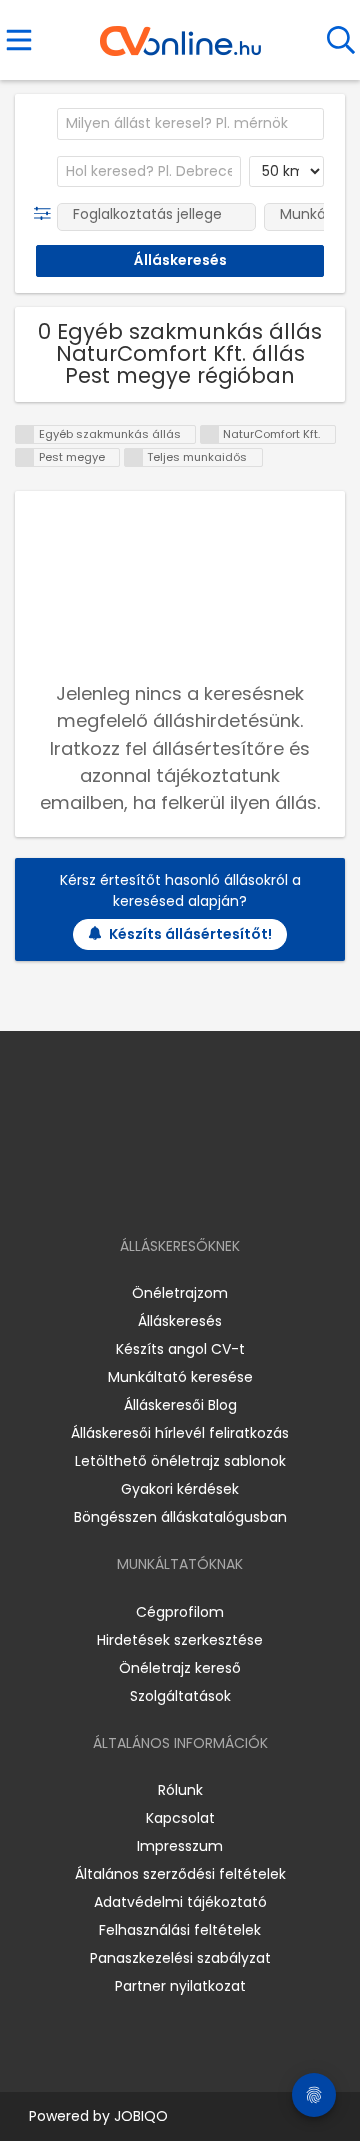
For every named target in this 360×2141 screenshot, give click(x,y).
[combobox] (190, 124)
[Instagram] (167, 1188)
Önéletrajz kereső (180, 1668)
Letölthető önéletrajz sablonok (180, 1461)
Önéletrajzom (180, 1293)
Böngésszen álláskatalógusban (180, 1517)
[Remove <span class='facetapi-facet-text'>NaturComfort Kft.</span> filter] (210, 434)
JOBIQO (141, 2116)
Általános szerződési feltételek (180, 1874)
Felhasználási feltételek (180, 1930)
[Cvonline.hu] (180, 34)
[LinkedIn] (200, 1188)
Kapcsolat (180, 1818)
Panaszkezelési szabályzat (180, 1958)
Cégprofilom (180, 1612)
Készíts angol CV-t (180, 1349)
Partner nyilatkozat (180, 1986)
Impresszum (180, 1846)
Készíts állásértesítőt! (190, 934)
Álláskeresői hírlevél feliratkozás (180, 1433)
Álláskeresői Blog (180, 1405)
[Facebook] (134, 1188)
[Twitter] (230, 1188)
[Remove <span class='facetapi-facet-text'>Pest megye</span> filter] (25, 457)
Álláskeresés (180, 1321)
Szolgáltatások (180, 1696)
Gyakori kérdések (180, 1489)
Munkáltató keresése (180, 1377)
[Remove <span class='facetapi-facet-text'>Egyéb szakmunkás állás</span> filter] (25, 434)
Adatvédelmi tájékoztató (180, 1902)
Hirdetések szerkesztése (180, 1640)
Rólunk (180, 1790)
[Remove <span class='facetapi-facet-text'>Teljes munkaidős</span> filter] (134, 457)
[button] (46, 214)
